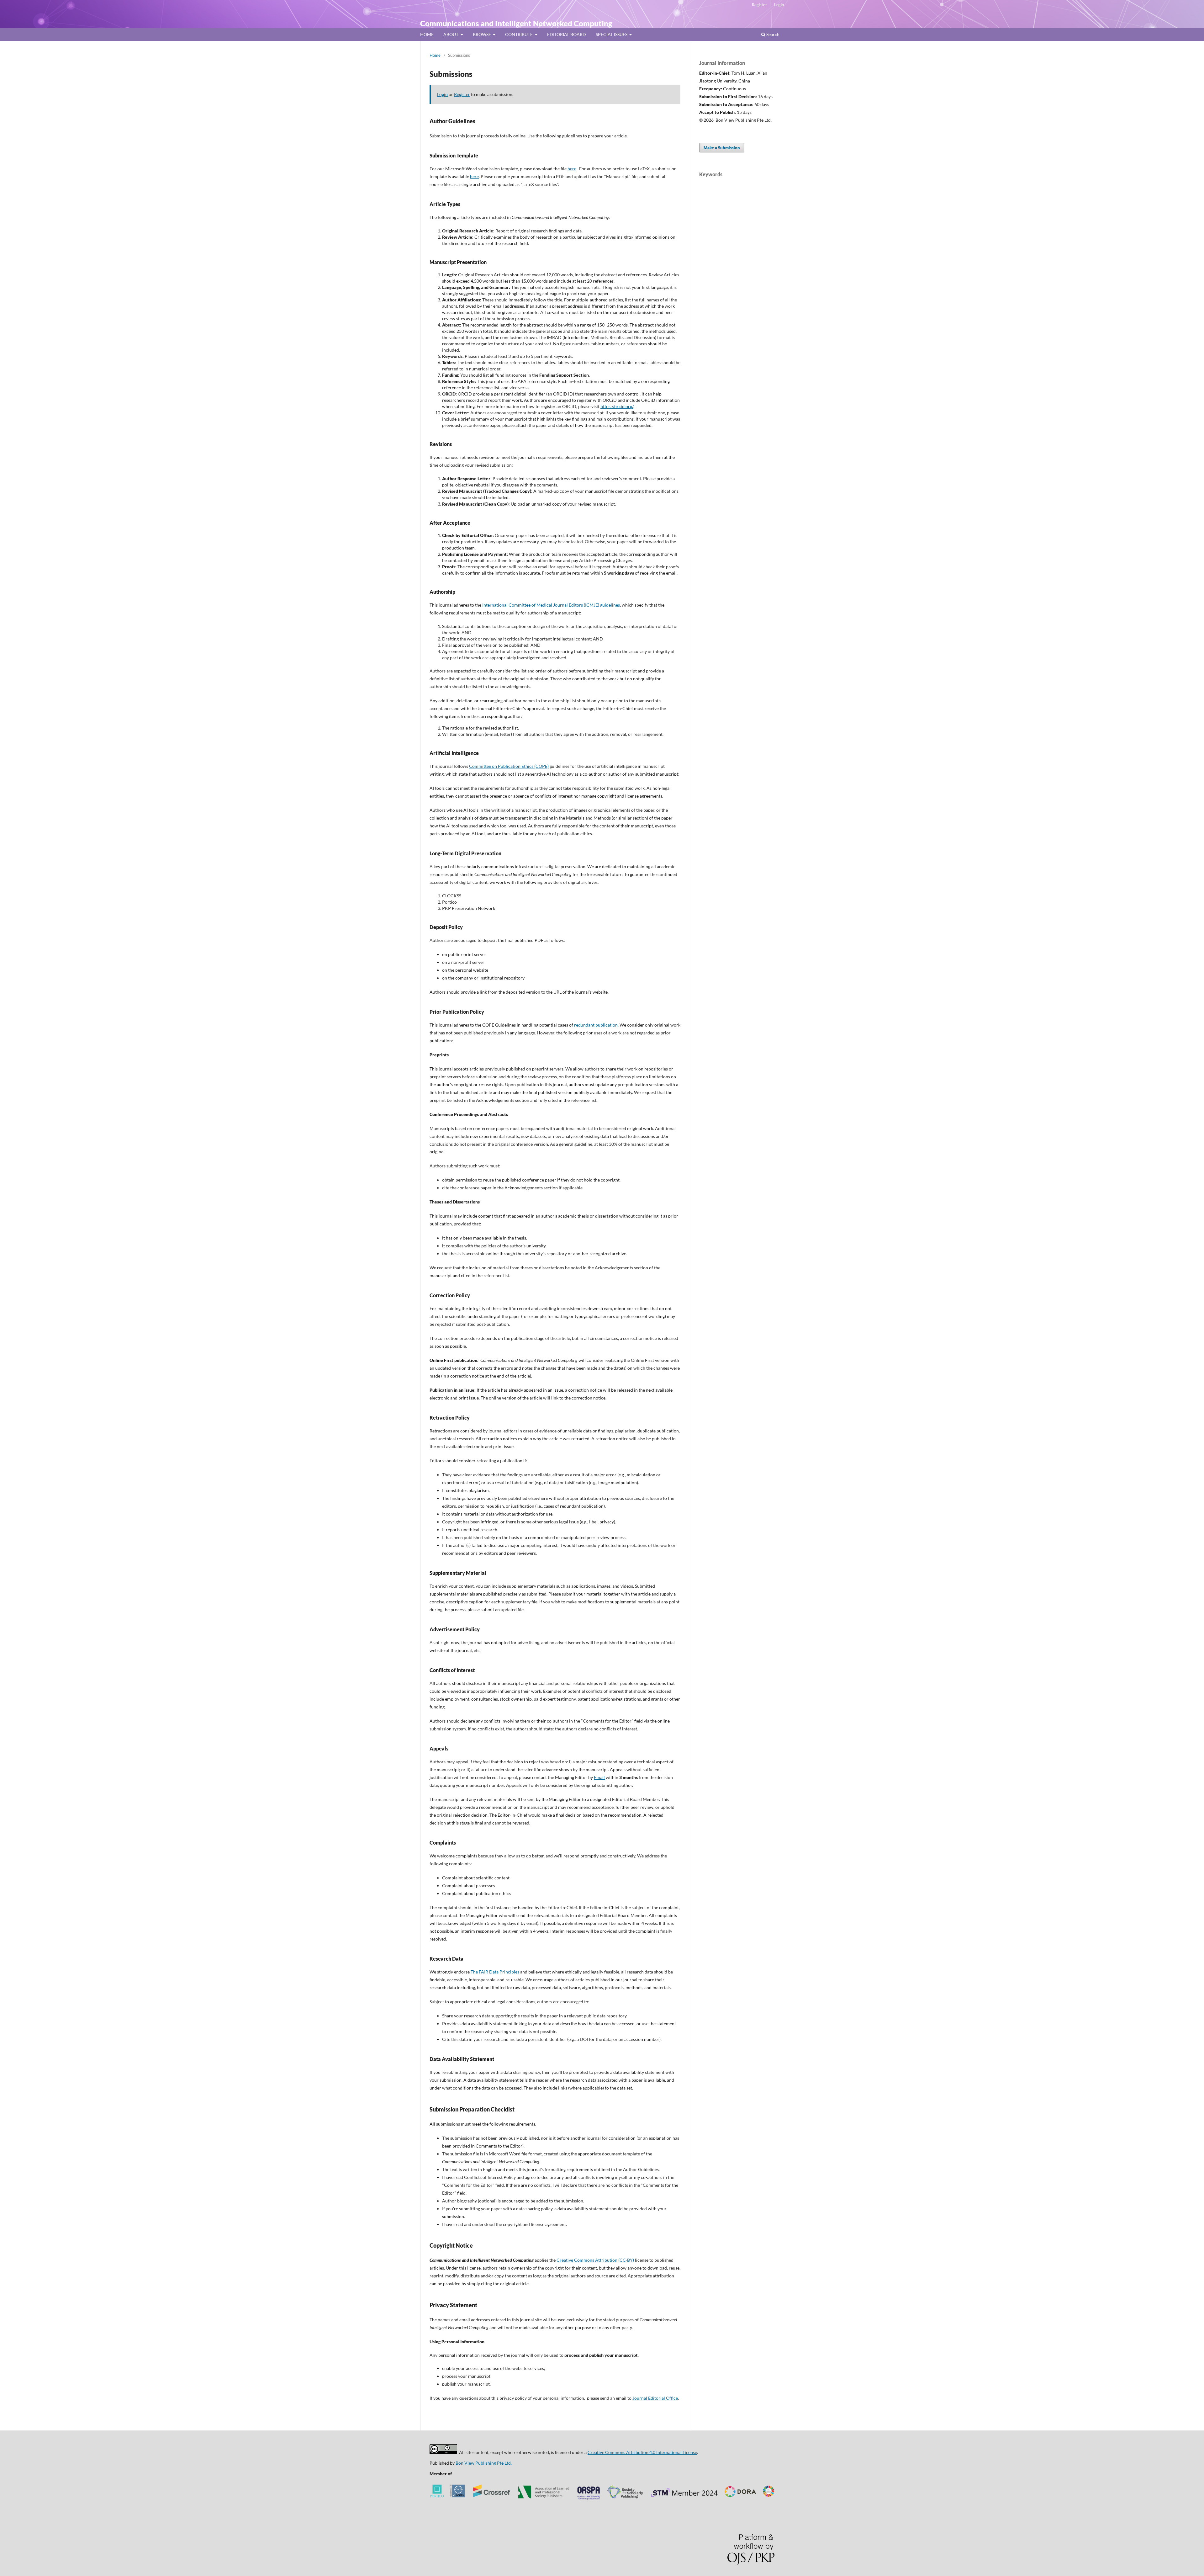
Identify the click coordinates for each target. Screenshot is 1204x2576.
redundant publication (596, 1025)
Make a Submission (722, 148)
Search (772, 34)
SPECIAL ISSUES (612, 34)
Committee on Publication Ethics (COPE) (509, 766)
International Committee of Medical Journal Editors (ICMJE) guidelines (551, 605)
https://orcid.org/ (617, 406)
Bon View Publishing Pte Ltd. (484, 2463)
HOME (427, 34)
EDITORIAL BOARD (567, 34)
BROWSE (482, 34)
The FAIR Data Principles (495, 1972)
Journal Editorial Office (655, 2398)
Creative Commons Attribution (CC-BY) (595, 2260)
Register (759, 5)
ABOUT (451, 34)
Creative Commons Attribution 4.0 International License (642, 2452)
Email (599, 1777)
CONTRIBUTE (519, 34)
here (572, 169)
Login (779, 5)
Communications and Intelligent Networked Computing (516, 23)
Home (435, 55)
